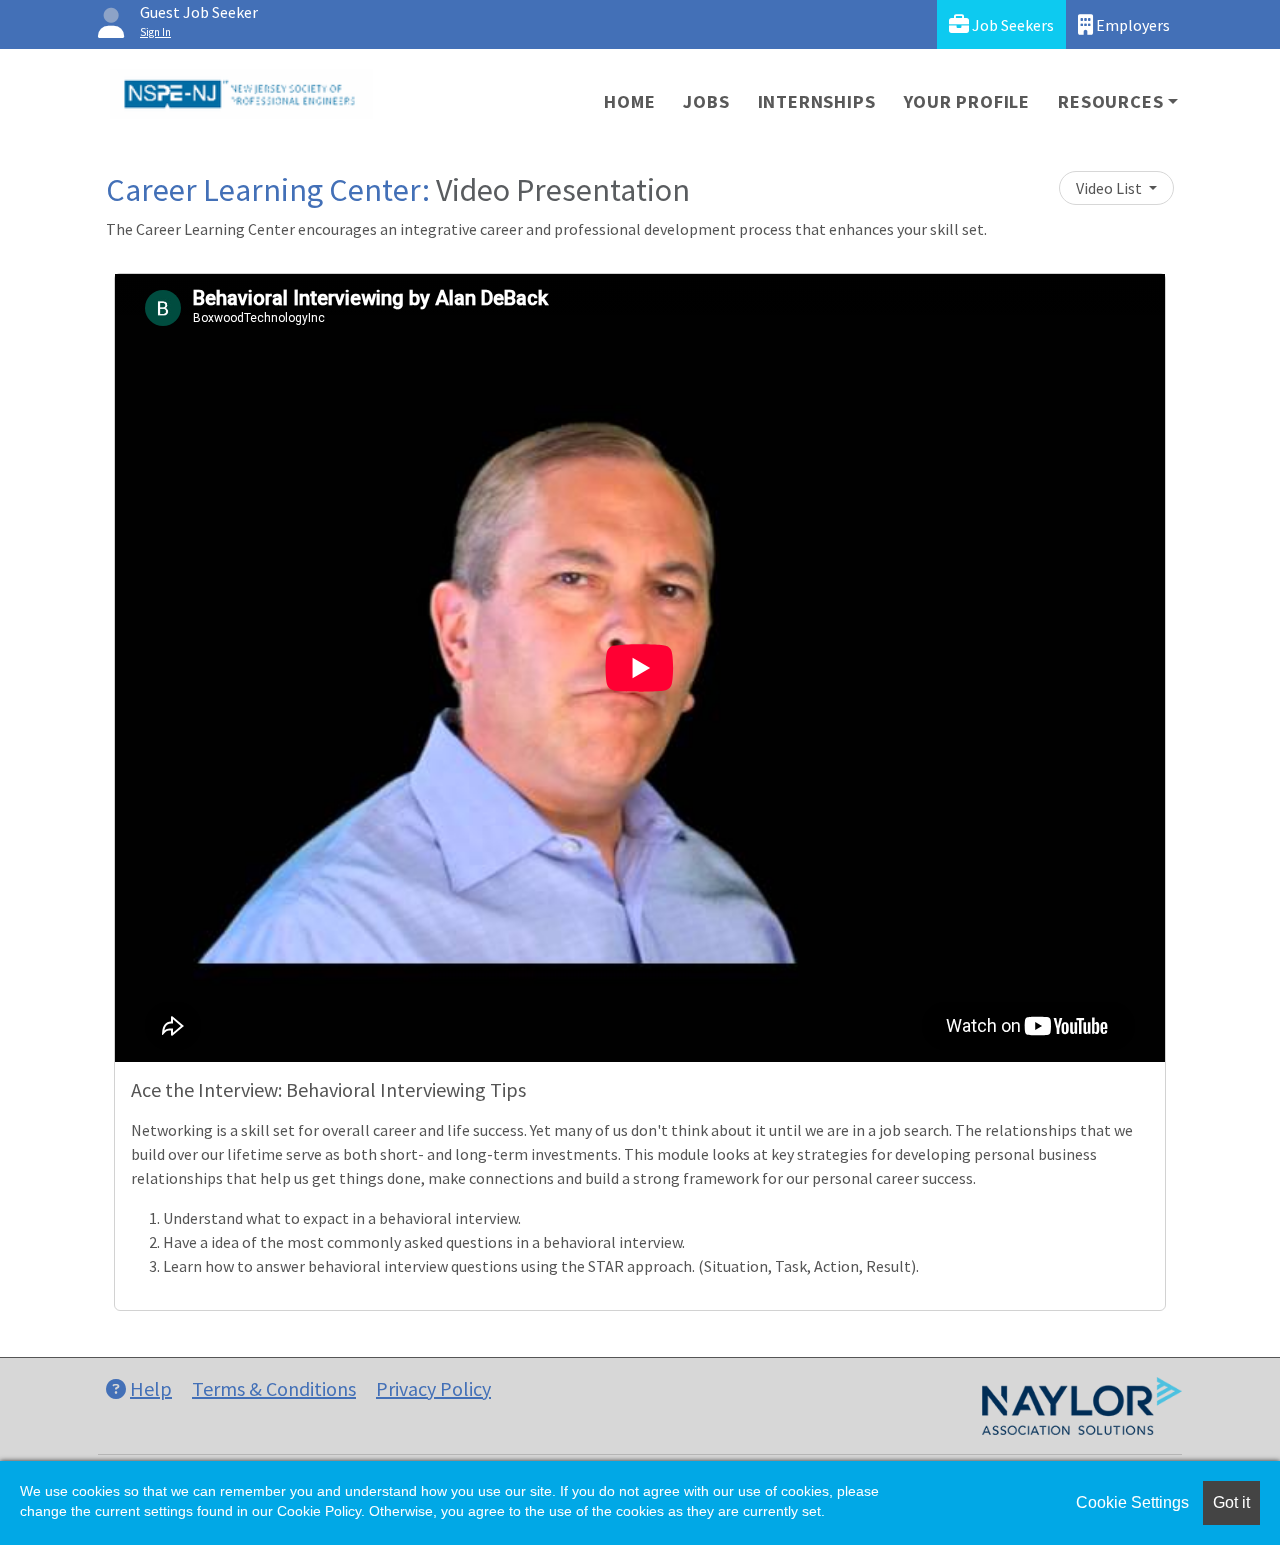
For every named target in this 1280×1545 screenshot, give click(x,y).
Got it (1231, 1502)
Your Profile (967, 101)
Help (151, 1388)
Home (629, 101)
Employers (1131, 25)
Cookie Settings (1132, 1502)
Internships (817, 101)
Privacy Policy (433, 1388)
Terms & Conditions (274, 1388)
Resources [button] (1110, 101)
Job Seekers (1011, 25)
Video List (1110, 188)
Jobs (706, 101)
